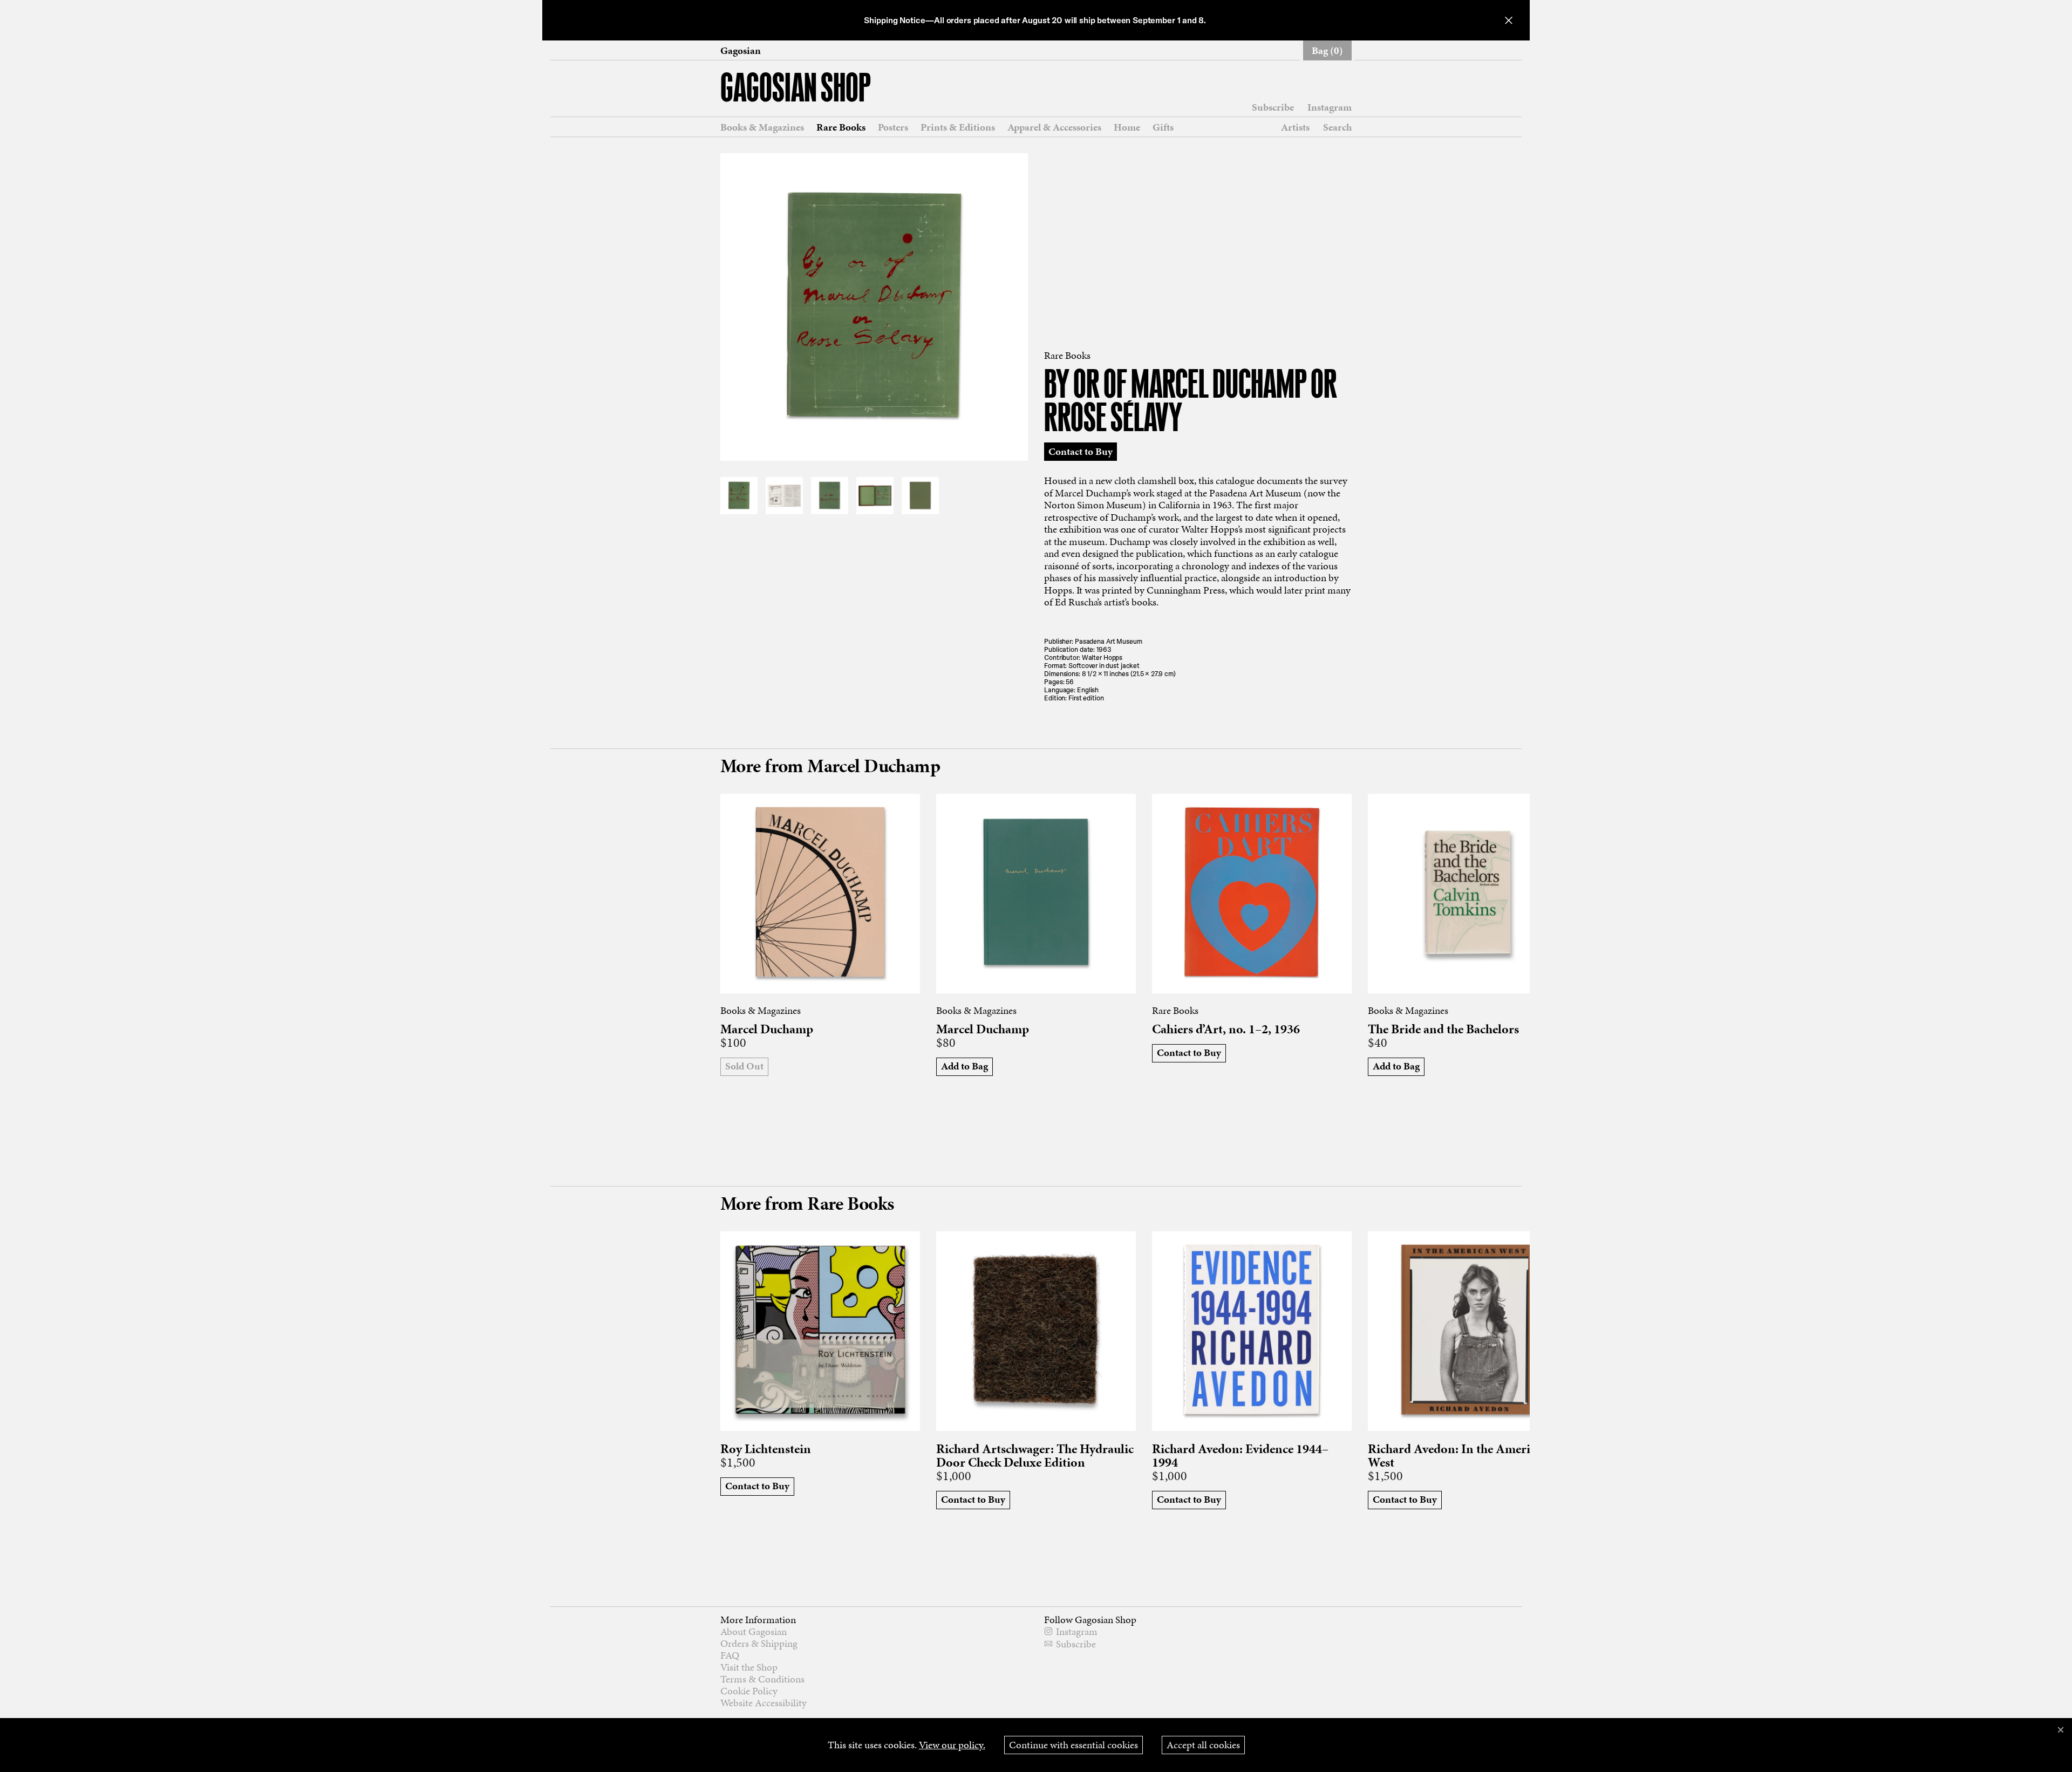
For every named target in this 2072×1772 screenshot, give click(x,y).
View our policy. (952, 1745)
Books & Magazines (762, 127)
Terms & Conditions (762, 1679)
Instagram (1330, 107)
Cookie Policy (749, 1691)
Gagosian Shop (796, 90)
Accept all (1203, 1745)
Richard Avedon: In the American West (1458, 1456)
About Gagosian (754, 1631)
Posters (893, 127)
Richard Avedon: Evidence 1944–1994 (1240, 1456)
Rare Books (841, 127)
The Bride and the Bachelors (1443, 1029)
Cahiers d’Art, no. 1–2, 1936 (1226, 1029)
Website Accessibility (764, 1703)
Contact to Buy (1081, 451)
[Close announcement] (1509, 20)
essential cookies (1074, 1745)
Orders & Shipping (759, 1643)
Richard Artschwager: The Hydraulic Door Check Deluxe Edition (1035, 1456)
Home (1127, 127)
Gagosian (741, 51)
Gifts (1163, 127)
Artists (1295, 127)
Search (1337, 127)
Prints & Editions (958, 127)
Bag (1327, 50)
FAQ (730, 1655)
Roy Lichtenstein (766, 1449)
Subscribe (1273, 107)
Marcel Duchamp (767, 1029)
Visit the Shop (749, 1667)
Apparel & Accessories (1054, 127)
